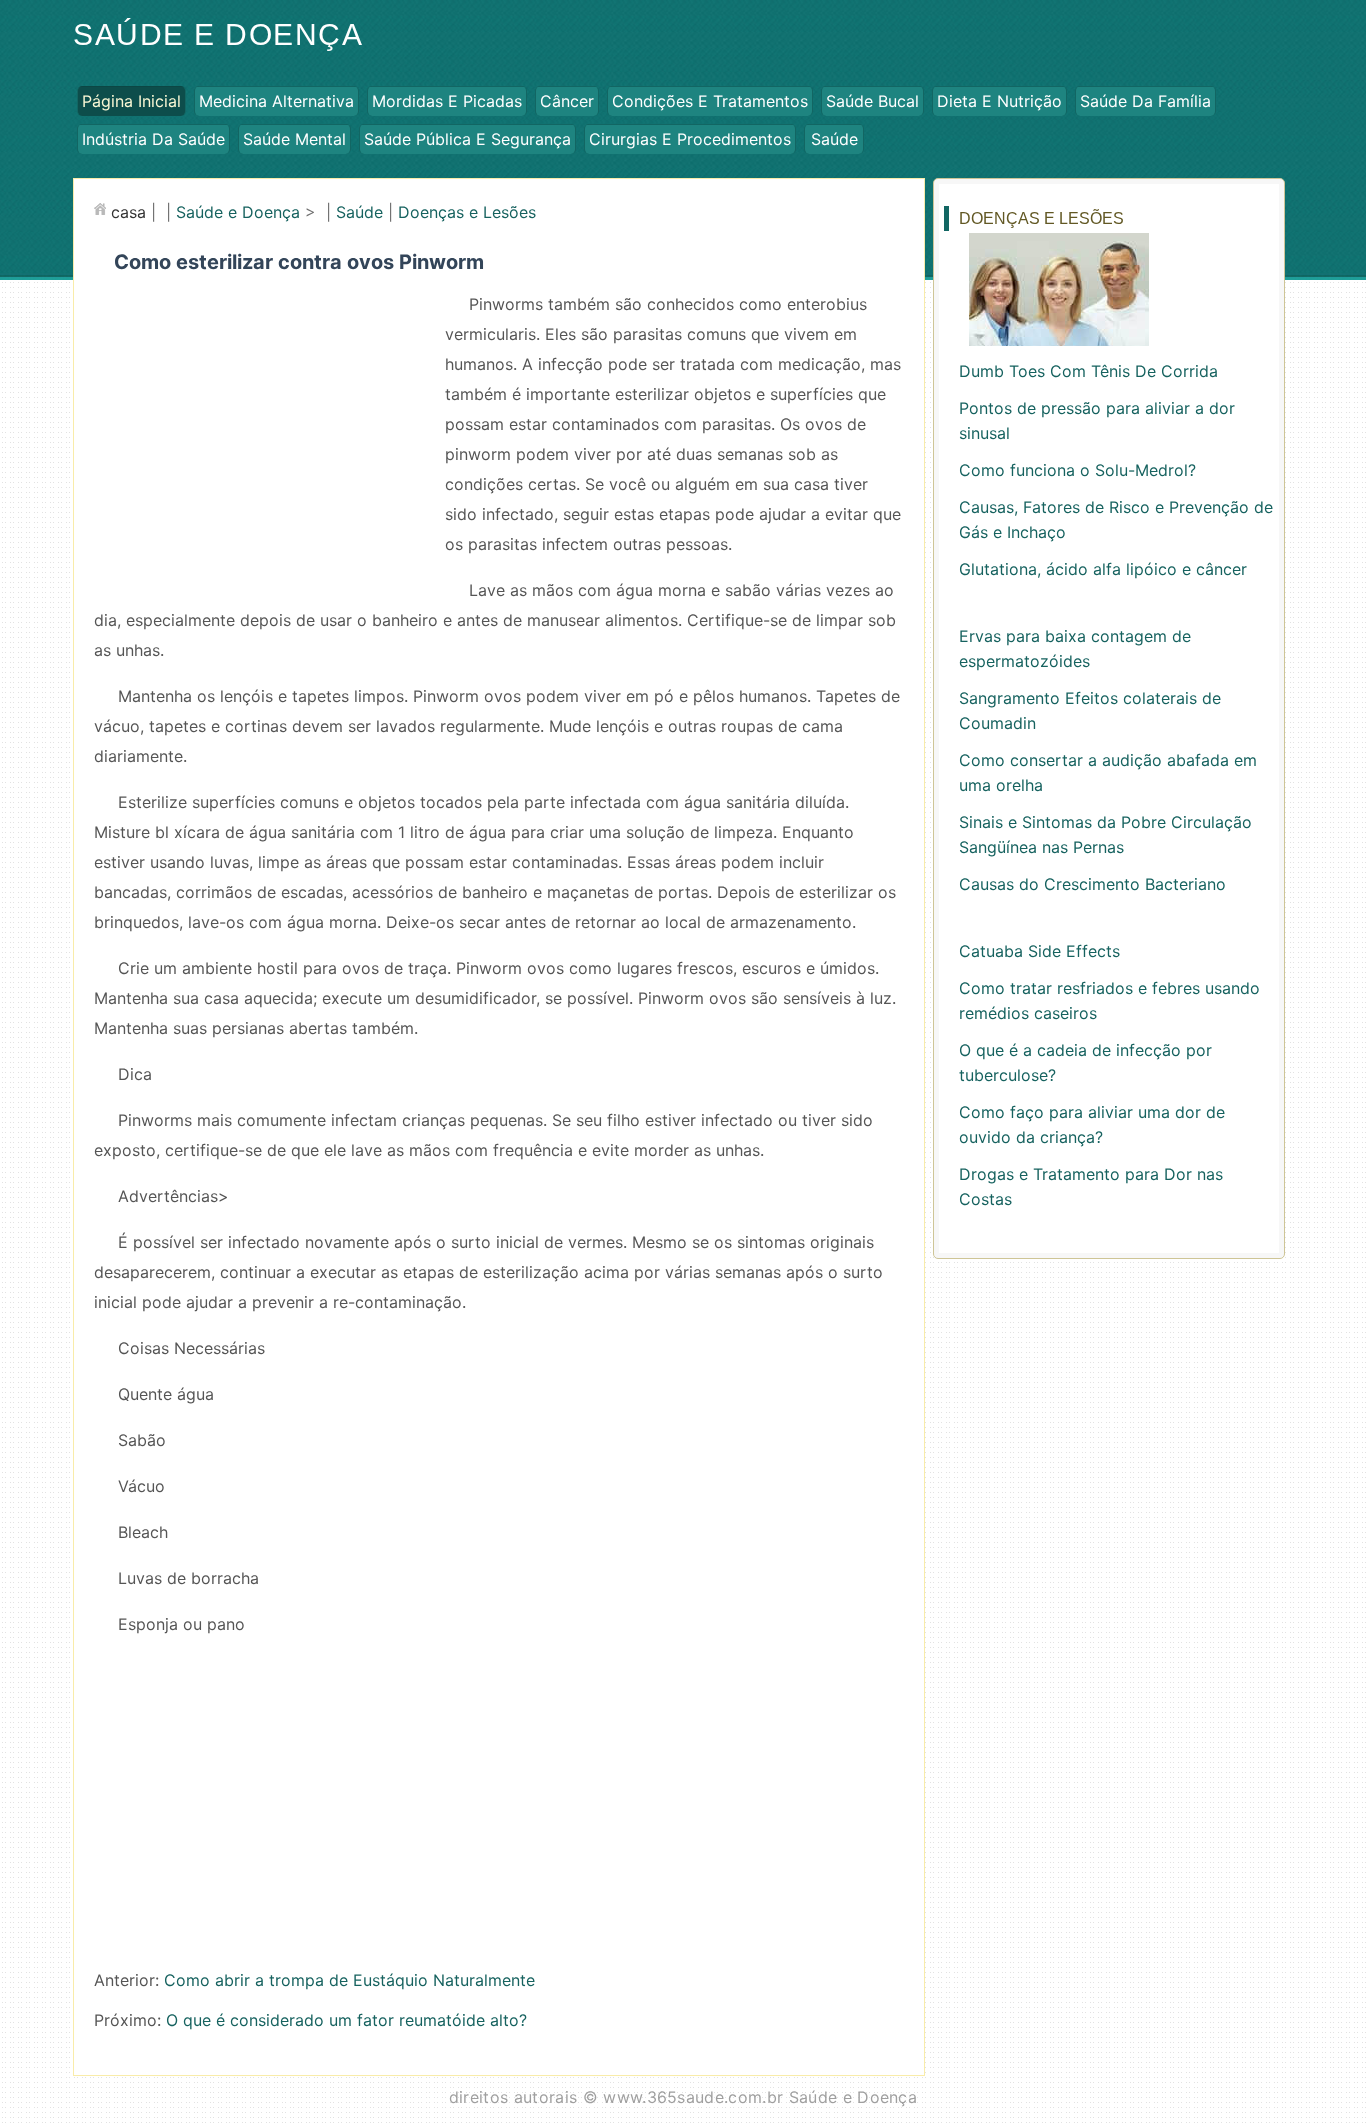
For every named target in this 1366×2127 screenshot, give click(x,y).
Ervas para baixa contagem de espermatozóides (1075, 648)
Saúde (834, 139)
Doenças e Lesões (467, 212)
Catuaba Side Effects (1039, 951)
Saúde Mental (294, 139)
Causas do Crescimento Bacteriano (1092, 884)
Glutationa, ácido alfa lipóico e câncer (1103, 569)
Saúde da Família (1145, 101)
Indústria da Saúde (153, 139)
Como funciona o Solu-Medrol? (1077, 470)
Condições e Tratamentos (710, 101)
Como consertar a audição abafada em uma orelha (1108, 772)
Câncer (567, 101)
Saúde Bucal (872, 101)
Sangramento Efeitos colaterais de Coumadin (1090, 710)
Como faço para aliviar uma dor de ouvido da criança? (1092, 1124)
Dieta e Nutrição (999, 101)
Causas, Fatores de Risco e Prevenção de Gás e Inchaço (1116, 519)
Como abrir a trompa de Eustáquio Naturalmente (349, 1980)
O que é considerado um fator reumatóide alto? (346, 2020)
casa (128, 212)
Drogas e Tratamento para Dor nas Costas (1091, 1186)
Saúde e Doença (218, 34)
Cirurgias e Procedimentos (690, 139)
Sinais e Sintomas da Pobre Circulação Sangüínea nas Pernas (1105, 834)
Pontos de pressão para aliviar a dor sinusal (1097, 420)
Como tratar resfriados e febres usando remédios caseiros (1109, 1000)
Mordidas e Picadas (447, 101)
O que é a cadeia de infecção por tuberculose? (1085, 1062)
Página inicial (131, 101)
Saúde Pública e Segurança (467, 139)
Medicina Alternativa (276, 101)
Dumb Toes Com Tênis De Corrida (1088, 371)
